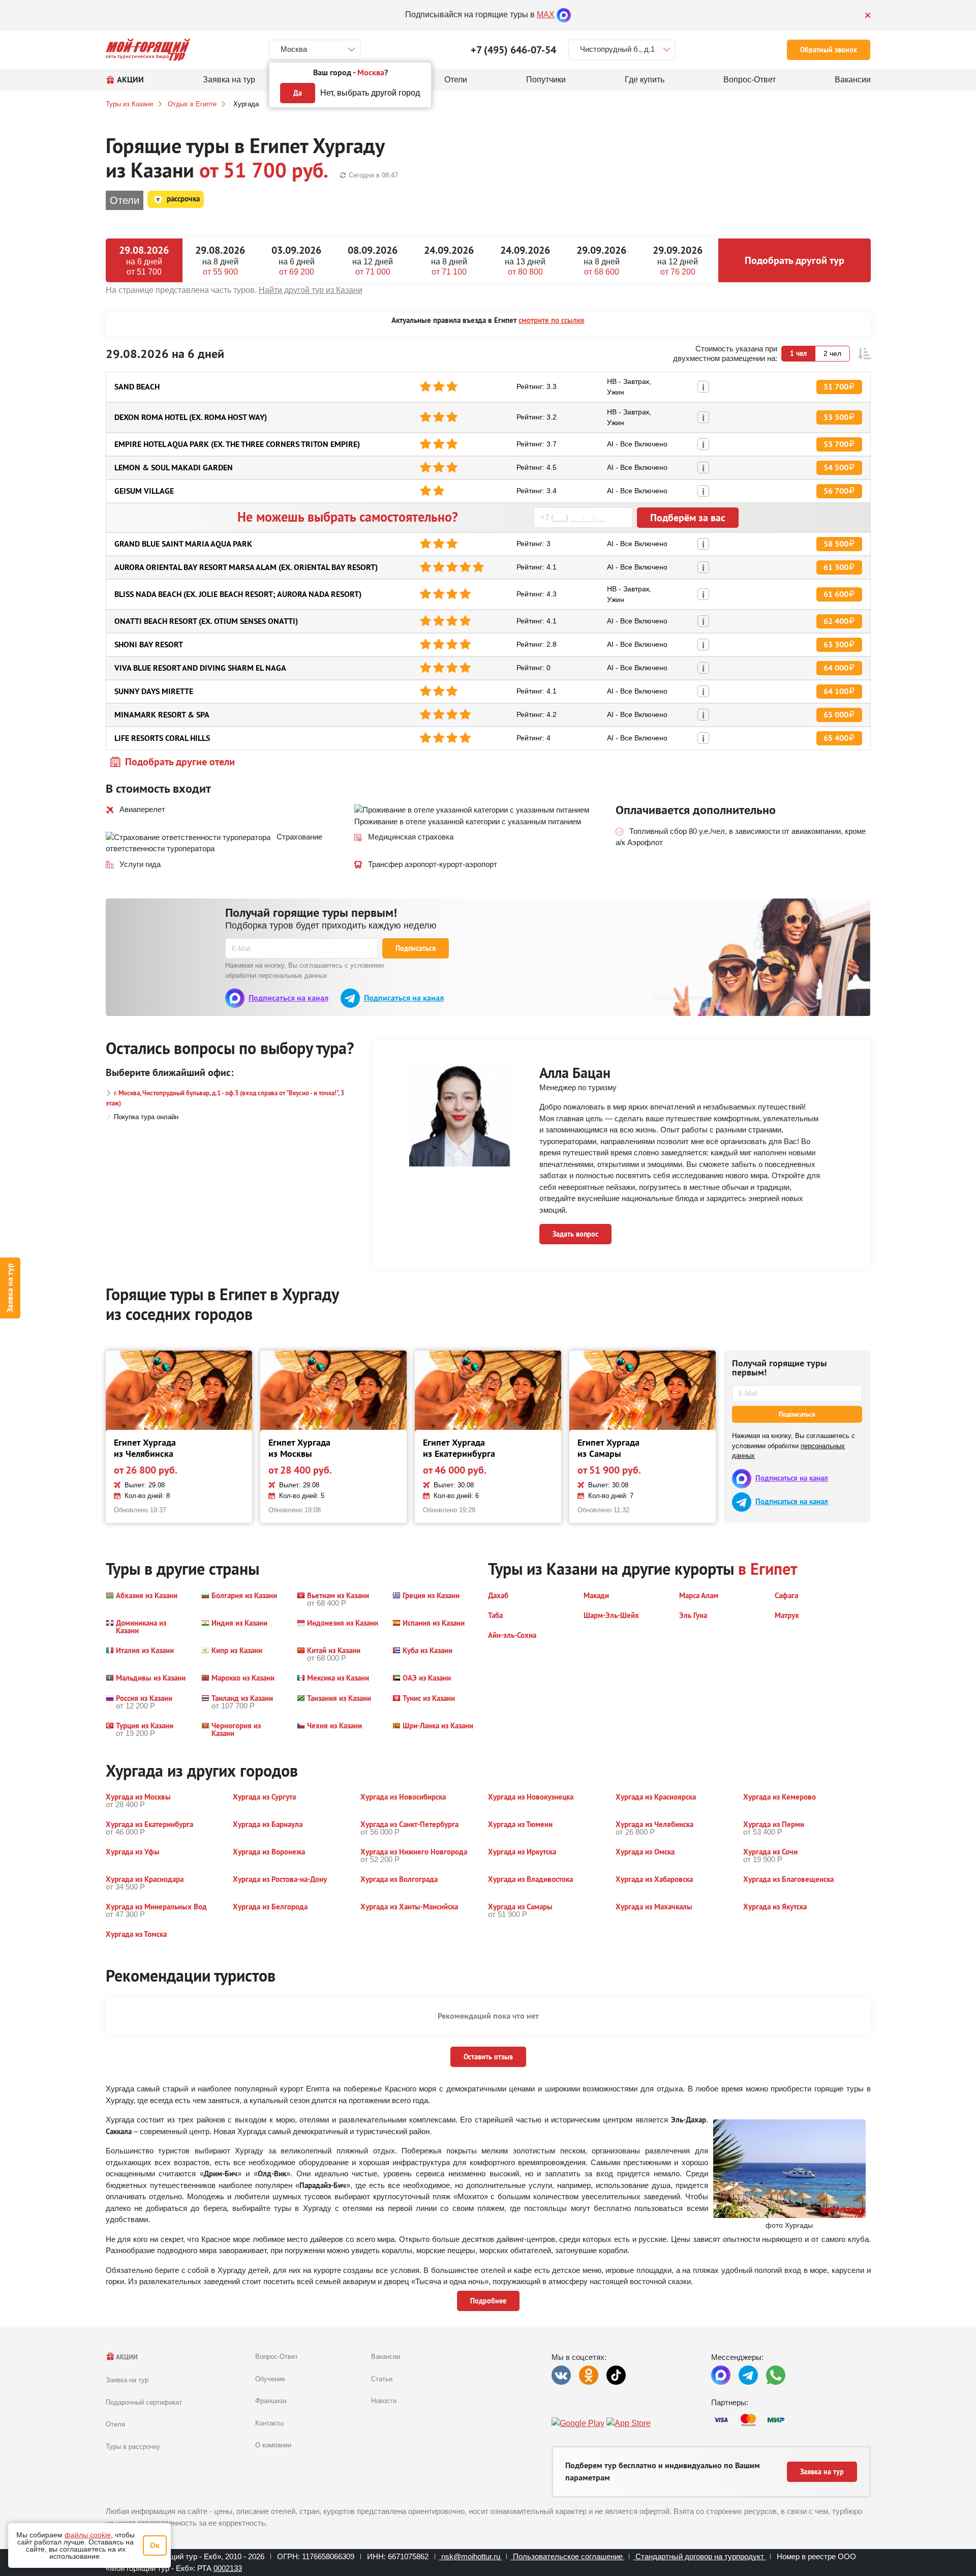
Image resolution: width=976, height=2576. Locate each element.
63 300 (836, 645)
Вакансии (386, 2357)
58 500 (836, 544)
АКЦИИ (126, 2357)
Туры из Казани (129, 104)
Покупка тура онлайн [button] (146, 1117)
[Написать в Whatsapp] (776, 2375)
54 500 (836, 468)
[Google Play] (578, 2424)
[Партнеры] (791, 2420)
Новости (384, 2401)
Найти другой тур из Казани (311, 290)
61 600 (836, 594)
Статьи (382, 2379)
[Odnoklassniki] (589, 2375)
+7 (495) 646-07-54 (513, 50)
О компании (273, 2445)
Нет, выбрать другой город (370, 93)
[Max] (564, 14)
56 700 (836, 491)
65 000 (836, 715)
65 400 (836, 738)
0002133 (228, 2568)
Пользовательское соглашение (568, 2556)
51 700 (836, 387)
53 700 (836, 444)
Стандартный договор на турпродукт (700, 2556)
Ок (155, 2545)
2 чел (832, 353)
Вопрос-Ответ (277, 2357)
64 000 (836, 668)
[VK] (561, 2375)
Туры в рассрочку (133, 2447)
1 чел (798, 353)
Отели (115, 2424)
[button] (864, 354)
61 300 (836, 567)
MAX (546, 14)
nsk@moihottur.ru (471, 2556)
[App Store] (629, 2424)
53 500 (836, 417)
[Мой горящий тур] (148, 50)
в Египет (768, 1569)
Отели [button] (125, 200)
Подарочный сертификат (144, 2402)
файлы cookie (88, 2535)
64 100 (836, 691)
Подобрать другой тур (795, 260)
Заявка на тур (10, 1288)
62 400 (836, 621)
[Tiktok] (616, 2375)
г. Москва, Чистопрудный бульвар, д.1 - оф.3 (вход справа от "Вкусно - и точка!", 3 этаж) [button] (225, 1098)
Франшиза (271, 2401)
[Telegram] (748, 2375)
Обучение (270, 2379)
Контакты (269, 2423)
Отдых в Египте (192, 104)
